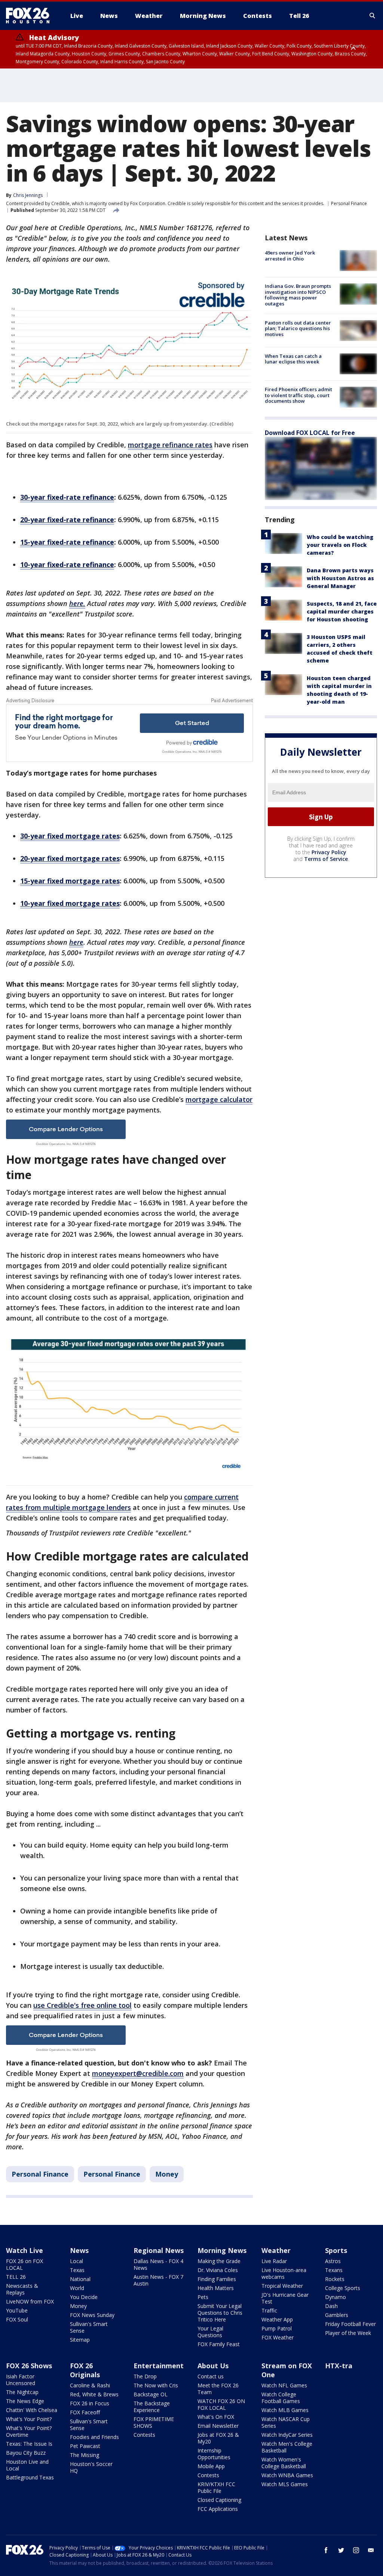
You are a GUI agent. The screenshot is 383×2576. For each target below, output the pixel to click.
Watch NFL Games (284, 2385)
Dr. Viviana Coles (218, 2270)
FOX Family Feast (219, 2344)
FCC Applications (218, 2509)
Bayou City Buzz (26, 2453)
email (371, 2550)
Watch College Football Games (281, 2398)
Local (76, 2261)
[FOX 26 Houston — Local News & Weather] (31, 16)
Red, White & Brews (94, 2394)
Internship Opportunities (214, 2454)
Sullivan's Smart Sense (89, 2327)
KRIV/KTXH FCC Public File (216, 2487)
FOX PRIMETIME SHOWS (154, 2422)
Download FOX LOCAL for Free (310, 433)
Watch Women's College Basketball (284, 2463)
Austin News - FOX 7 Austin (158, 2280)
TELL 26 (16, 2277)
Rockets (335, 2279)
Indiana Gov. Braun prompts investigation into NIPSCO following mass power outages (298, 295)
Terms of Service (326, 859)
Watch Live (24, 2250)
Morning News (222, 2250)
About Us (213, 2366)
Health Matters (216, 2288)
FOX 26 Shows (29, 2366)
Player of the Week (348, 2333)
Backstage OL (151, 2394)
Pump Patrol (277, 2328)
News (79, 2250)
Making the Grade (219, 2261)
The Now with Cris (156, 2385)
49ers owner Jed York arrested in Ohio (290, 256)
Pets (203, 2297)
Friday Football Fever (350, 2324)
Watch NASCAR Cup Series (286, 2422)
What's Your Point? (29, 2419)
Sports (336, 2250)
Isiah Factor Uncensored (21, 2380)
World (77, 2288)
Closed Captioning (219, 2500)
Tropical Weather (282, 2286)
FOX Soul (17, 2319)
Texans (334, 2270)
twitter (341, 2550)
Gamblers (337, 2315)
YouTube (17, 2310)
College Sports (343, 2288)
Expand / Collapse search (373, 16)
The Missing (85, 2455)
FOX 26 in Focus (90, 2403)
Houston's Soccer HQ (91, 2467)
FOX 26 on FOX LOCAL (24, 2264)
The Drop (145, 2376)
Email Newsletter (218, 2426)
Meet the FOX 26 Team (218, 2389)
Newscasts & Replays (22, 2289)
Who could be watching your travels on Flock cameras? (340, 545)
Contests (144, 2435)
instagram (356, 2550)
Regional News (159, 2250)
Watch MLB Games (285, 2410)
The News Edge (25, 2401)
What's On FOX (216, 2417)
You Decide (84, 2297)
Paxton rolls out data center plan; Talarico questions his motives (298, 328)
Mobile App (211, 2466)
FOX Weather (278, 2337)
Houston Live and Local (27, 2465)
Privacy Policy (329, 852)
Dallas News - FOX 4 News (158, 2264)
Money (167, 2174)
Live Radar (274, 2261)
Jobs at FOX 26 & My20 (218, 2438)
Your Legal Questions (210, 2332)
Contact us (211, 2376)
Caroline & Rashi (90, 2385)
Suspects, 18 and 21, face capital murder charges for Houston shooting (342, 611)
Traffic (269, 2310)
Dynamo (335, 2297)
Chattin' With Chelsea (32, 2410)
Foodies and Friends (94, 2437)
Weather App (277, 2319)
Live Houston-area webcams (284, 2273)
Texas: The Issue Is (29, 2444)
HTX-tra (339, 2366)
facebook (326, 2550)
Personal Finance (349, 203)
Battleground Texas (30, 2477)
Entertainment (159, 2366)
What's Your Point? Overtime (29, 2431)
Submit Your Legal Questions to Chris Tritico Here (220, 2313)
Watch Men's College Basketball (287, 2447)
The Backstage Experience (152, 2407)
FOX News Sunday (92, 2315)
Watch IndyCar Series (287, 2435)
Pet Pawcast (85, 2446)
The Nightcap (22, 2392)
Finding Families (217, 2279)
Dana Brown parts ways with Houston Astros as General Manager (340, 578)
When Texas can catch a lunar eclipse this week (293, 359)
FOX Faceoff (85, 2412)
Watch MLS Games (285, 2484)
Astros (333, 2261)
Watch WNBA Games (287, 2475)
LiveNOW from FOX (30, 2301)
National (80, 2279)
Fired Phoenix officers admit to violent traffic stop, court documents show (298, 395)
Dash (331, 2306)
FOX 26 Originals (85, 2370)
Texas (77, 2270)
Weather (276, 2250)
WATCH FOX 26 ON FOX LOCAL (221, 2404)
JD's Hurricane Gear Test (285, 2298)
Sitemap (80, 2340)
